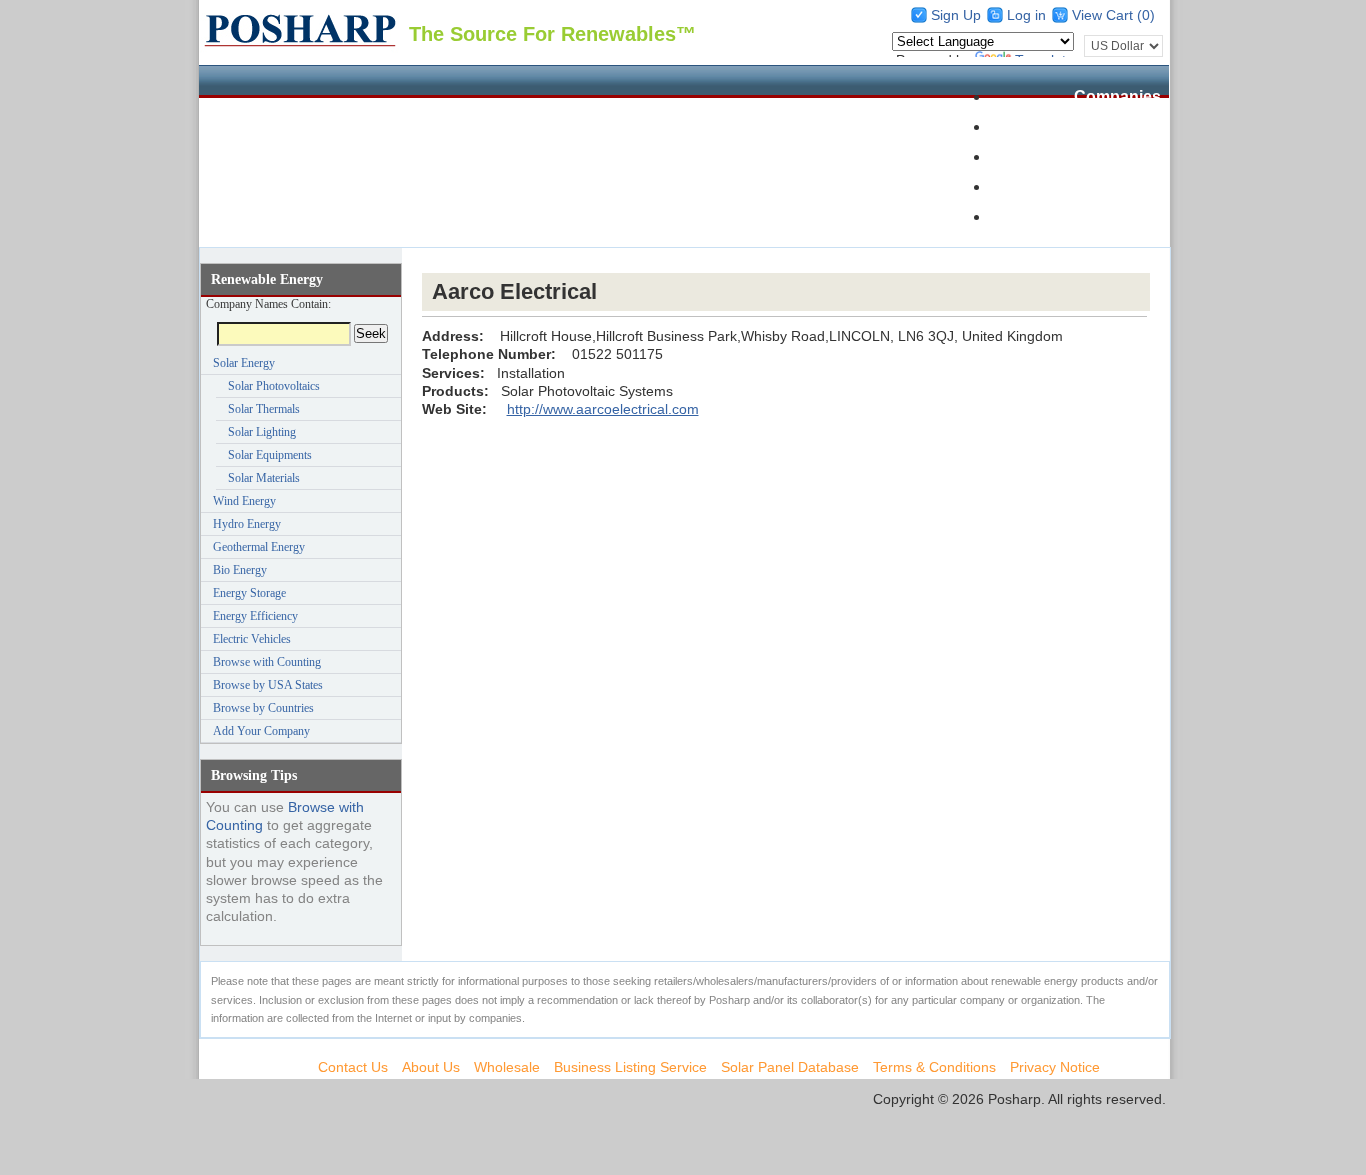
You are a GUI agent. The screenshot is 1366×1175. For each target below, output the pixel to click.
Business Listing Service (630, 1067)
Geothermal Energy (259, 547)
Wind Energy (244, 501)
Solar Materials (264, 478)
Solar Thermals (264, 409)
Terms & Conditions (934, 1067)
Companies (1117, 96)
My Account (1116, 216)
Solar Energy (244, 363)
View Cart (1104, 15)
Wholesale (1121, 156)
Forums (1131, 186)
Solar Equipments (270, 455)
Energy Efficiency (255, 616)
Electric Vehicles (252, 639)
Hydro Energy (247, 524)
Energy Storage (249, 593)
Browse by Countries (263, 708)
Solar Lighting (262, 432)
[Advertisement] (786, 260)
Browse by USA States (268, 685)
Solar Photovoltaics (274, 386)
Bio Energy (240, 570)
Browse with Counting (267, 662)
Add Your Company (261, 731)
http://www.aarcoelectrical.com (603, 409)
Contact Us (353, 1067)
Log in (1026, 15)
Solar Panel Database (1079, 126)
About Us (431, 1067)
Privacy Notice (1055, 1067)
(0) (1146, 15)
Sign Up (956, 15)
